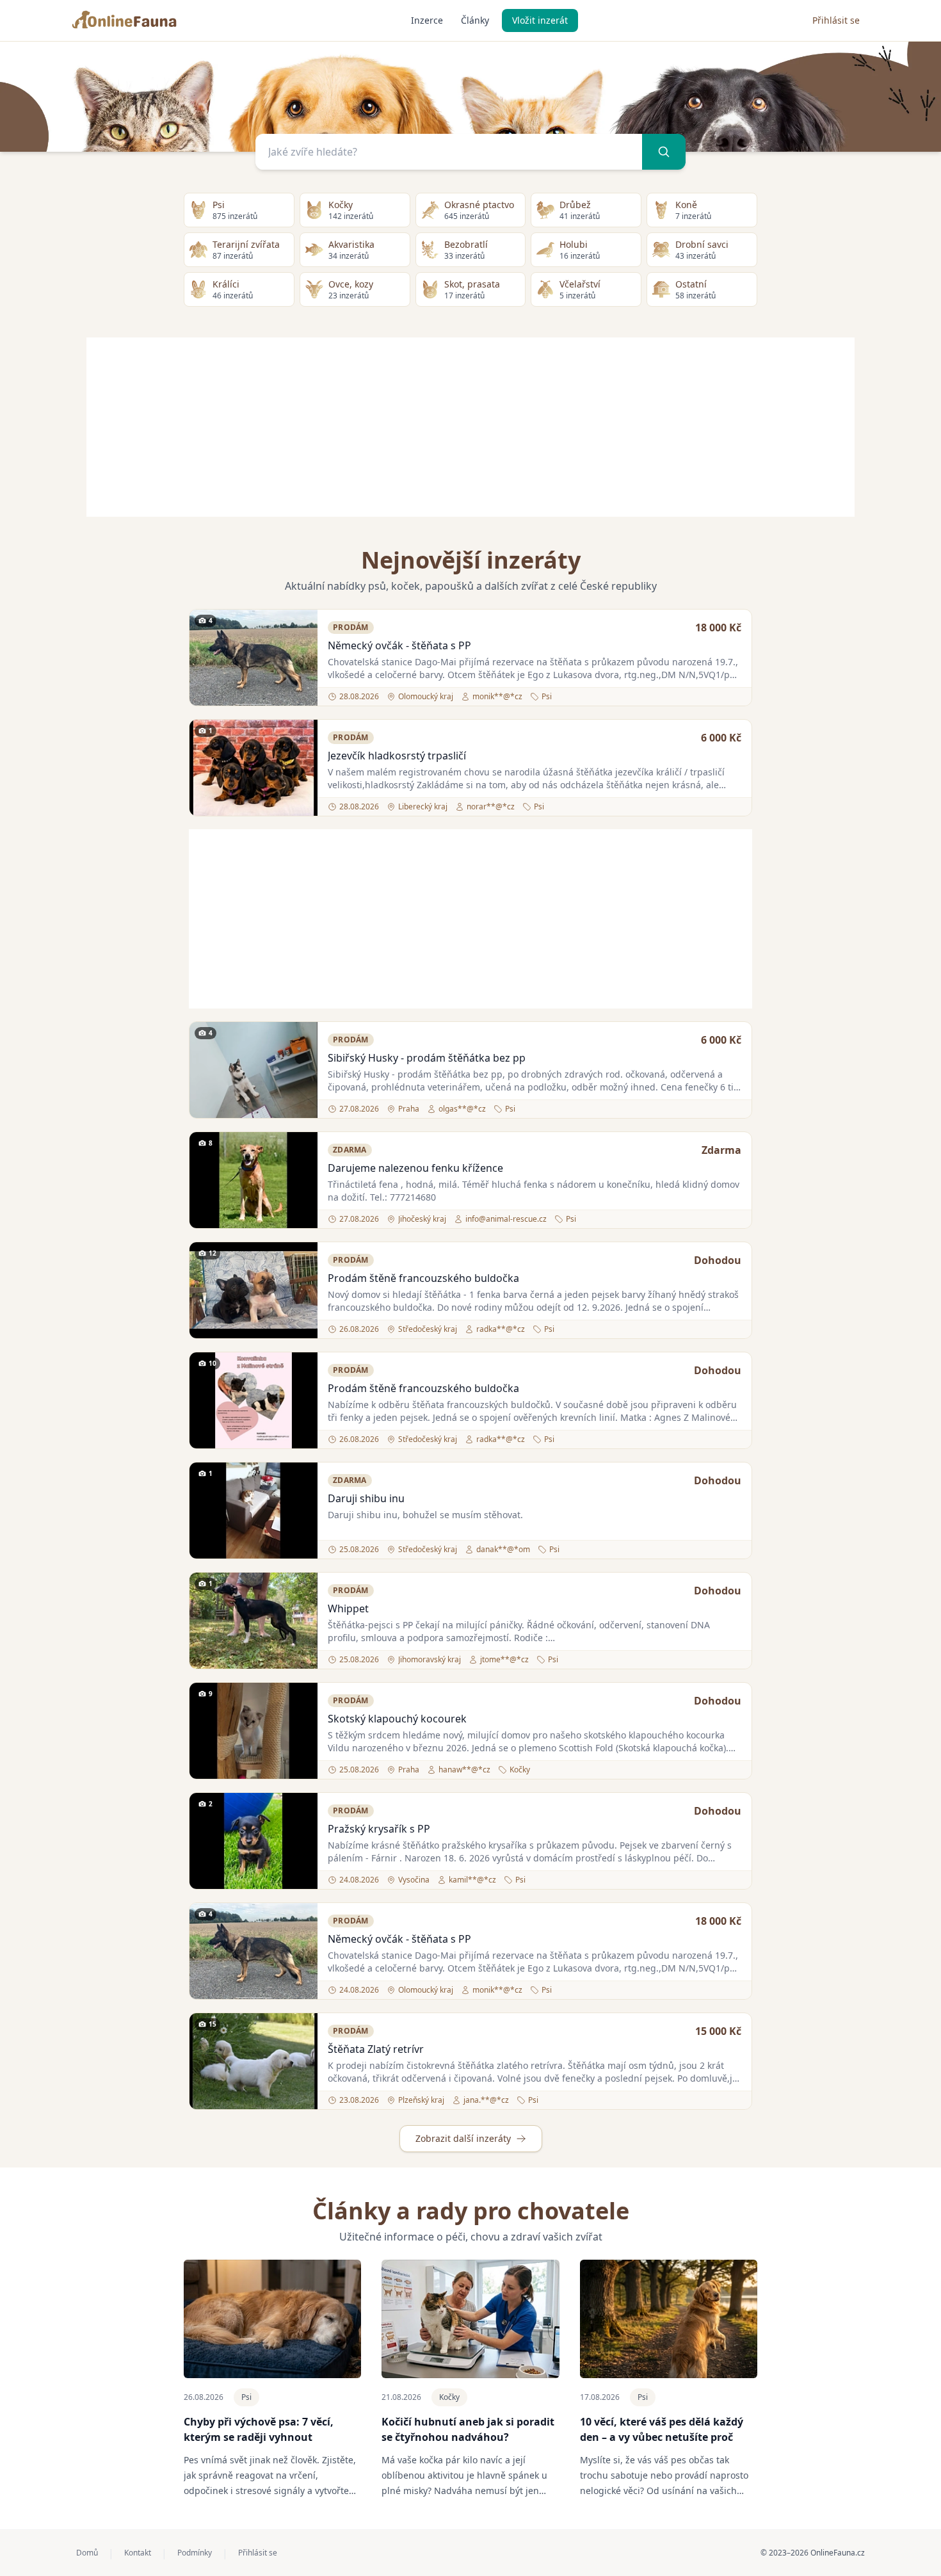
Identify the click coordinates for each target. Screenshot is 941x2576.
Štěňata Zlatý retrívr (376, 2049)
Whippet (348, 1608)
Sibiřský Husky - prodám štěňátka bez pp (427, 1058)
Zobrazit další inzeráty (463, 2138)
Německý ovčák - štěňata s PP (399, 645)
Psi (246, 2397)
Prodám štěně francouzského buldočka (423, 1278)
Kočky (449, 2397)
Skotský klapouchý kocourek (397, 1719)
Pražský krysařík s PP (379, 1829)
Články (475, 20)
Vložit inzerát (540, 20)
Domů (87, 2553)
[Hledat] (664, 152)
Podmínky (195, 2553)
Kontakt (138, 2553)
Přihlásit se (836, 20)
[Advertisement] (470, 427)
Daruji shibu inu (366, 1498)
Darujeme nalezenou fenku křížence (415, 1168)
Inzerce (427, 20)
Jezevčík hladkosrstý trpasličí (397, 756)
